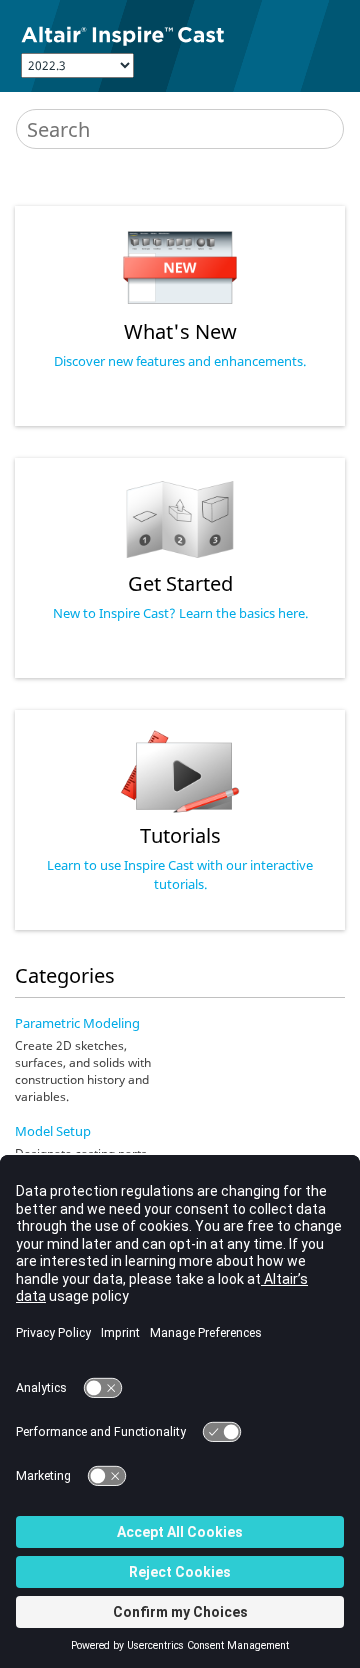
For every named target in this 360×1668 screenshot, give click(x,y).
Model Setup (53, 1131)
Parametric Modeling (77, 1023)
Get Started (180, 583)
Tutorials (180, 835)
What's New (180, 331)
